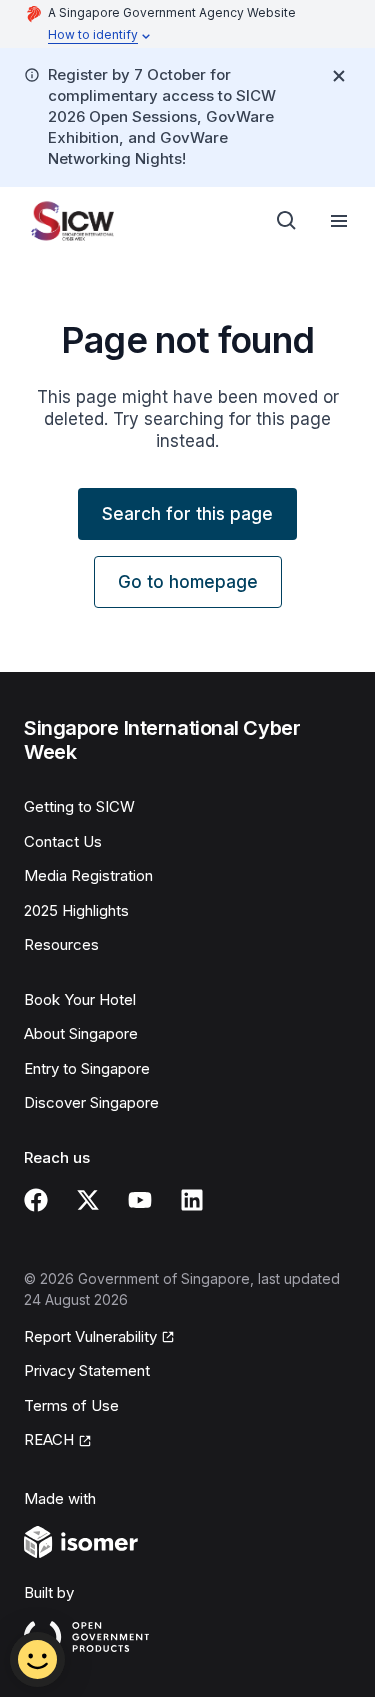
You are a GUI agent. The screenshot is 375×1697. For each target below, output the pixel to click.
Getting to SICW (79, 806)
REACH (49, 1439)
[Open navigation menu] (339, 221)
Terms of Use (71, 1405)
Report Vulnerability (90, 1336)
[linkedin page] (192, 1200)
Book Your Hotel (80, 999)
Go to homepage (188, 582)
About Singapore (81, 1033)
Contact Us (63, 841)
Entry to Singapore (87, 1068)
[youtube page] (140, 1200)
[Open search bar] (287, 221)
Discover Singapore (91, 1102)
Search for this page (187, 514)
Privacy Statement (87, 1370)
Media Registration (88, 875)
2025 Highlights (76, 910)
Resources (61, 944)
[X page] (88, 1200)
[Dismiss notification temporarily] (339, 76)
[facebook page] (36, 1200)
